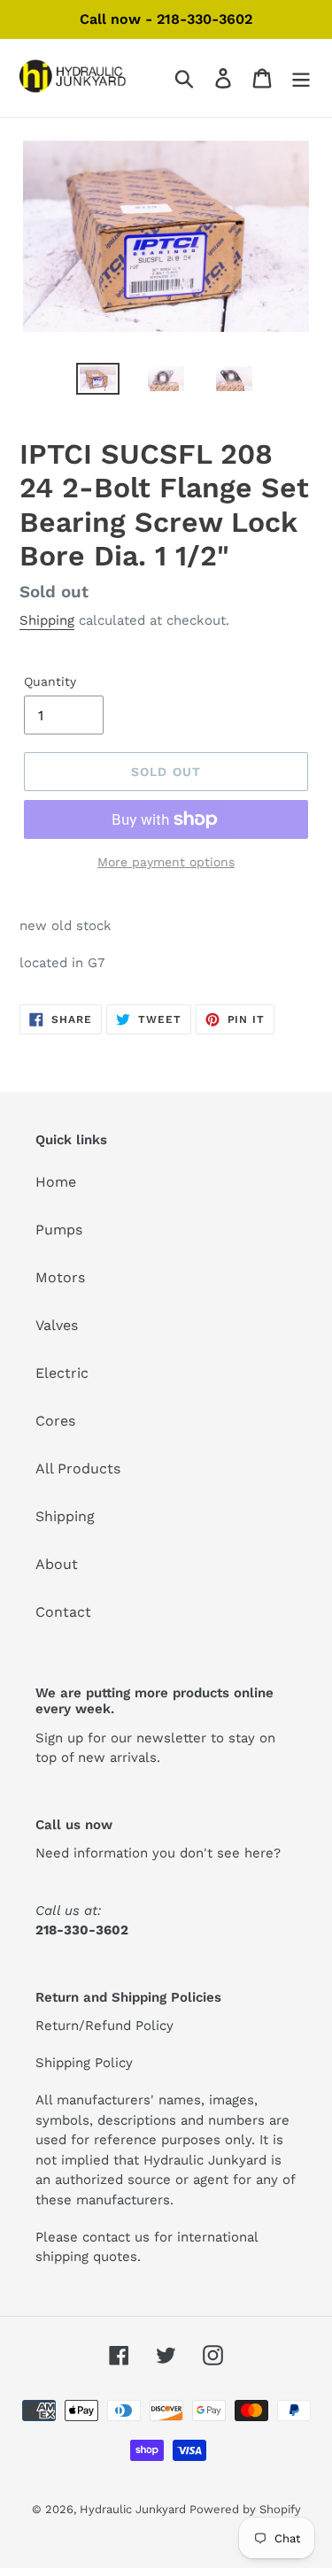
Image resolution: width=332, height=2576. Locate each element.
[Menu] (301, 78)
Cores (55, 1421)
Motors (60, 1277)
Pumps (59, 1230)
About (57, 1564)
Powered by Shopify (245, 2509)
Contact (63, 1612)
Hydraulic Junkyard (135, 2509)
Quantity (50, 681)
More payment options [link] (166, 862)
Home (56, 1182)
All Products (78, 1469)
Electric (62, 1373)
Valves (57, 1325)
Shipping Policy (84, 2063)
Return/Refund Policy (104, 2026)
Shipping (47, 620)
